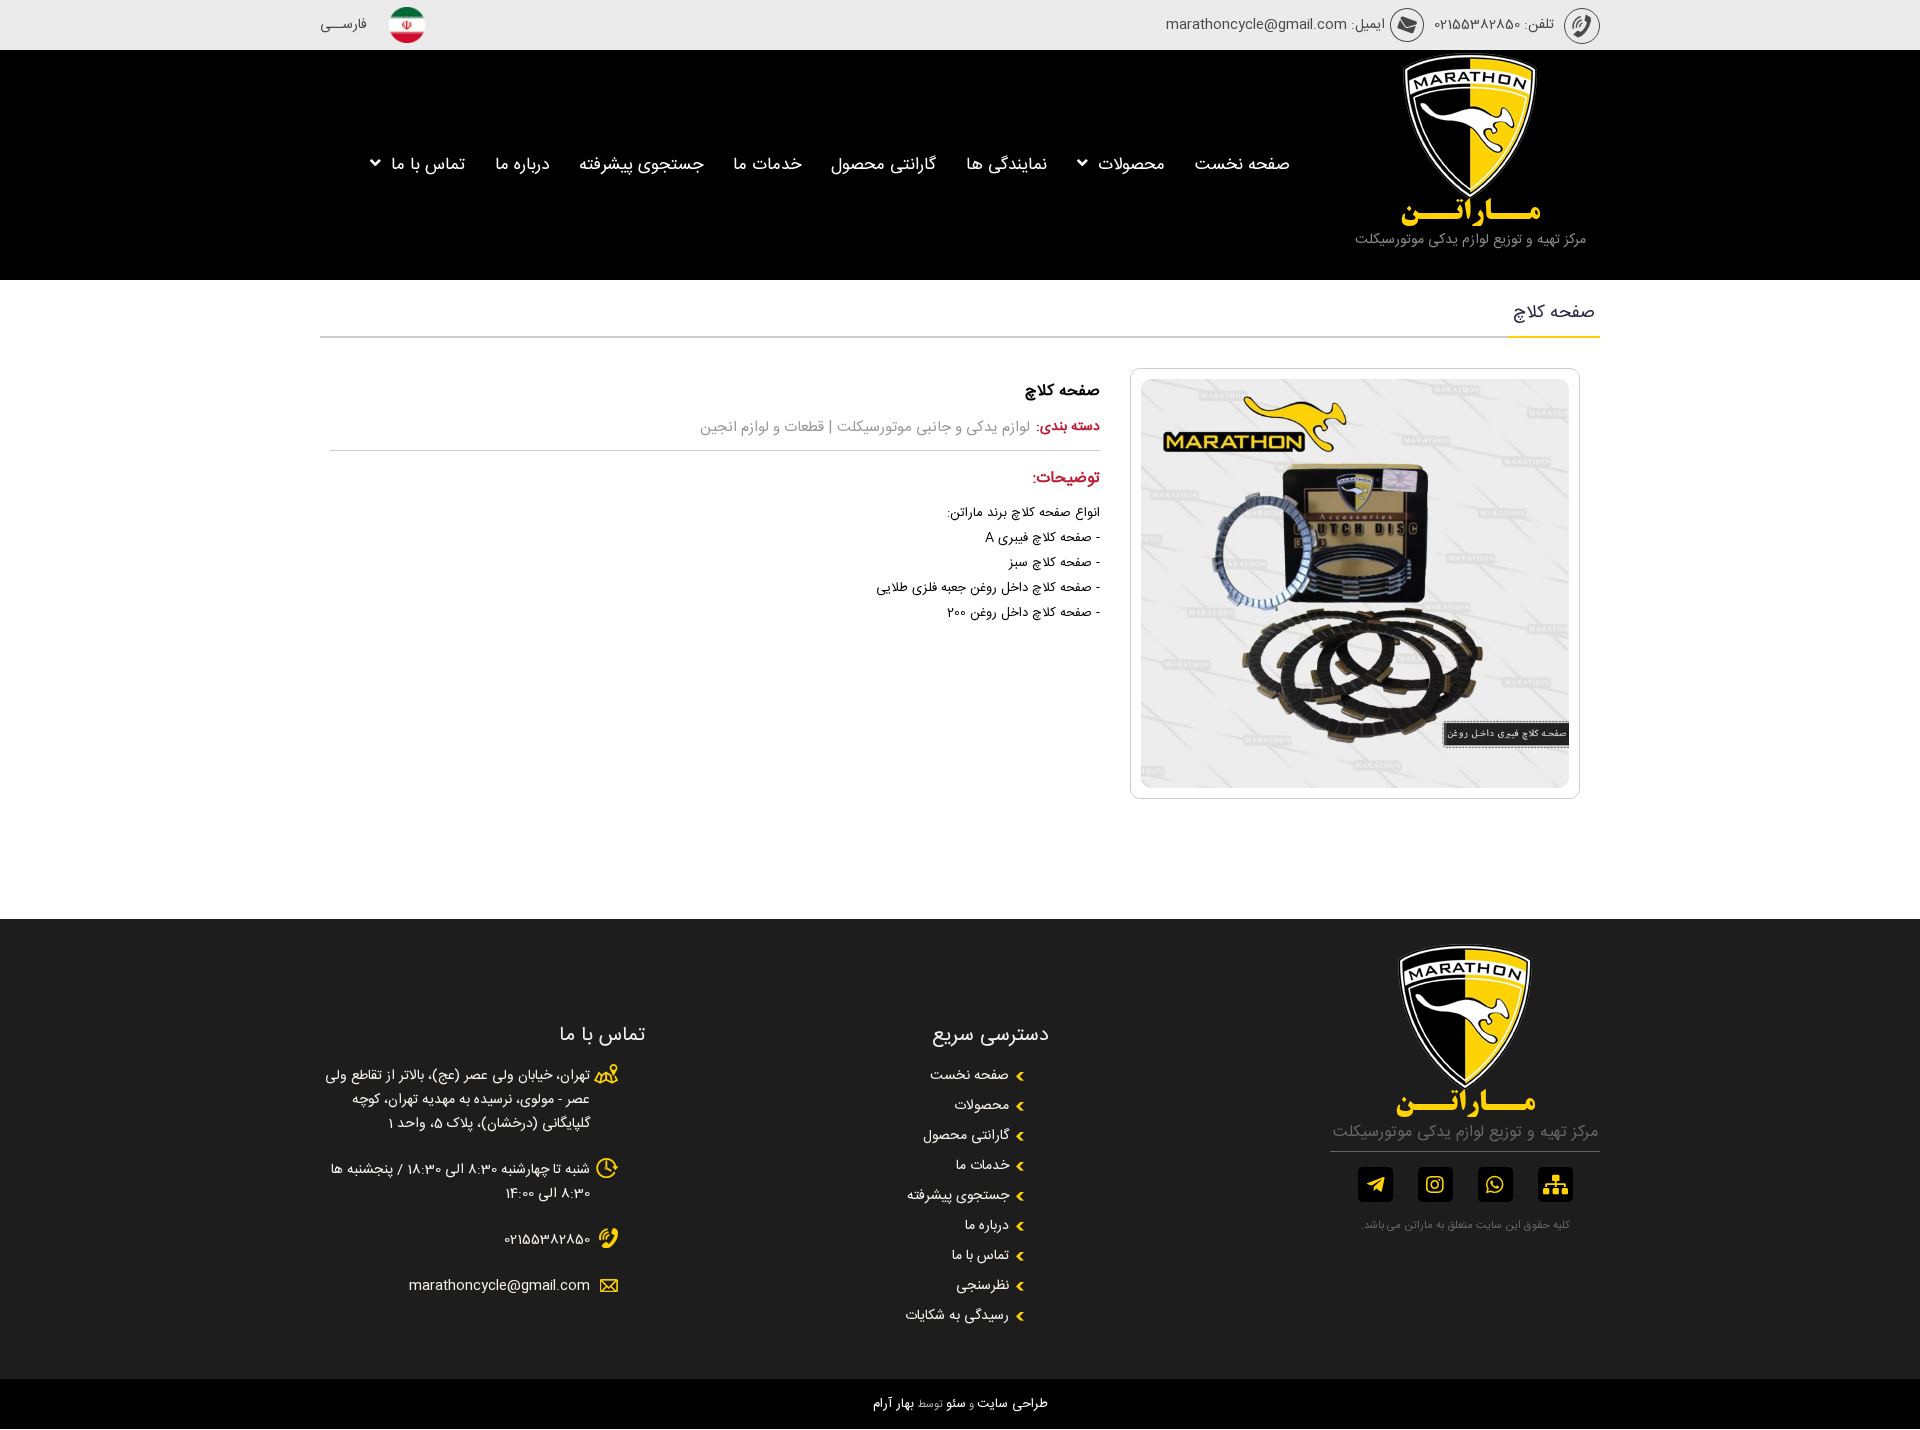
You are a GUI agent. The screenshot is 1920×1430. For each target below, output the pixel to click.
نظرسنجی (982, 1286)
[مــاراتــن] (1470, 193)
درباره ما (522, 165)
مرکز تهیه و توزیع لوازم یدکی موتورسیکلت (1470, 240)
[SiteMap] (1555, 1184)
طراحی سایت (1012, 1404)
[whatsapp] (1495, 1184)
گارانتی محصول (883, 165)
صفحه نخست (1242, 165)
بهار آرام (893, 1404)
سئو (956, 1404)
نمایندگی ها (1006, 165)
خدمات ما (767, 165)
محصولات (1129, 165)
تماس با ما (425, 165)
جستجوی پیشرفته (641, 165)
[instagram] (1435, 1184)
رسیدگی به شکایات (957, 1316)
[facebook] (1375, 1184)
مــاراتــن (1470, 213)
